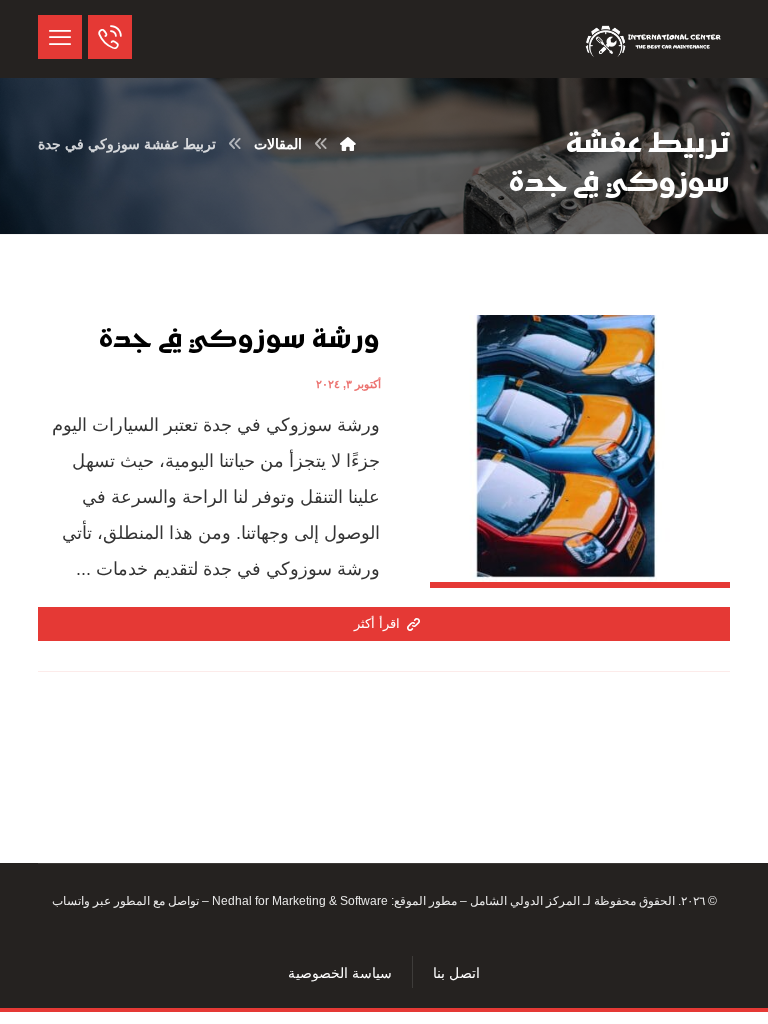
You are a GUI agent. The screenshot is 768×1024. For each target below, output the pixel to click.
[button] (60, 37)
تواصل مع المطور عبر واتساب (125, 901)
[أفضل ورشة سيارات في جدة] (655, 39)
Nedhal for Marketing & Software (298, 901)
